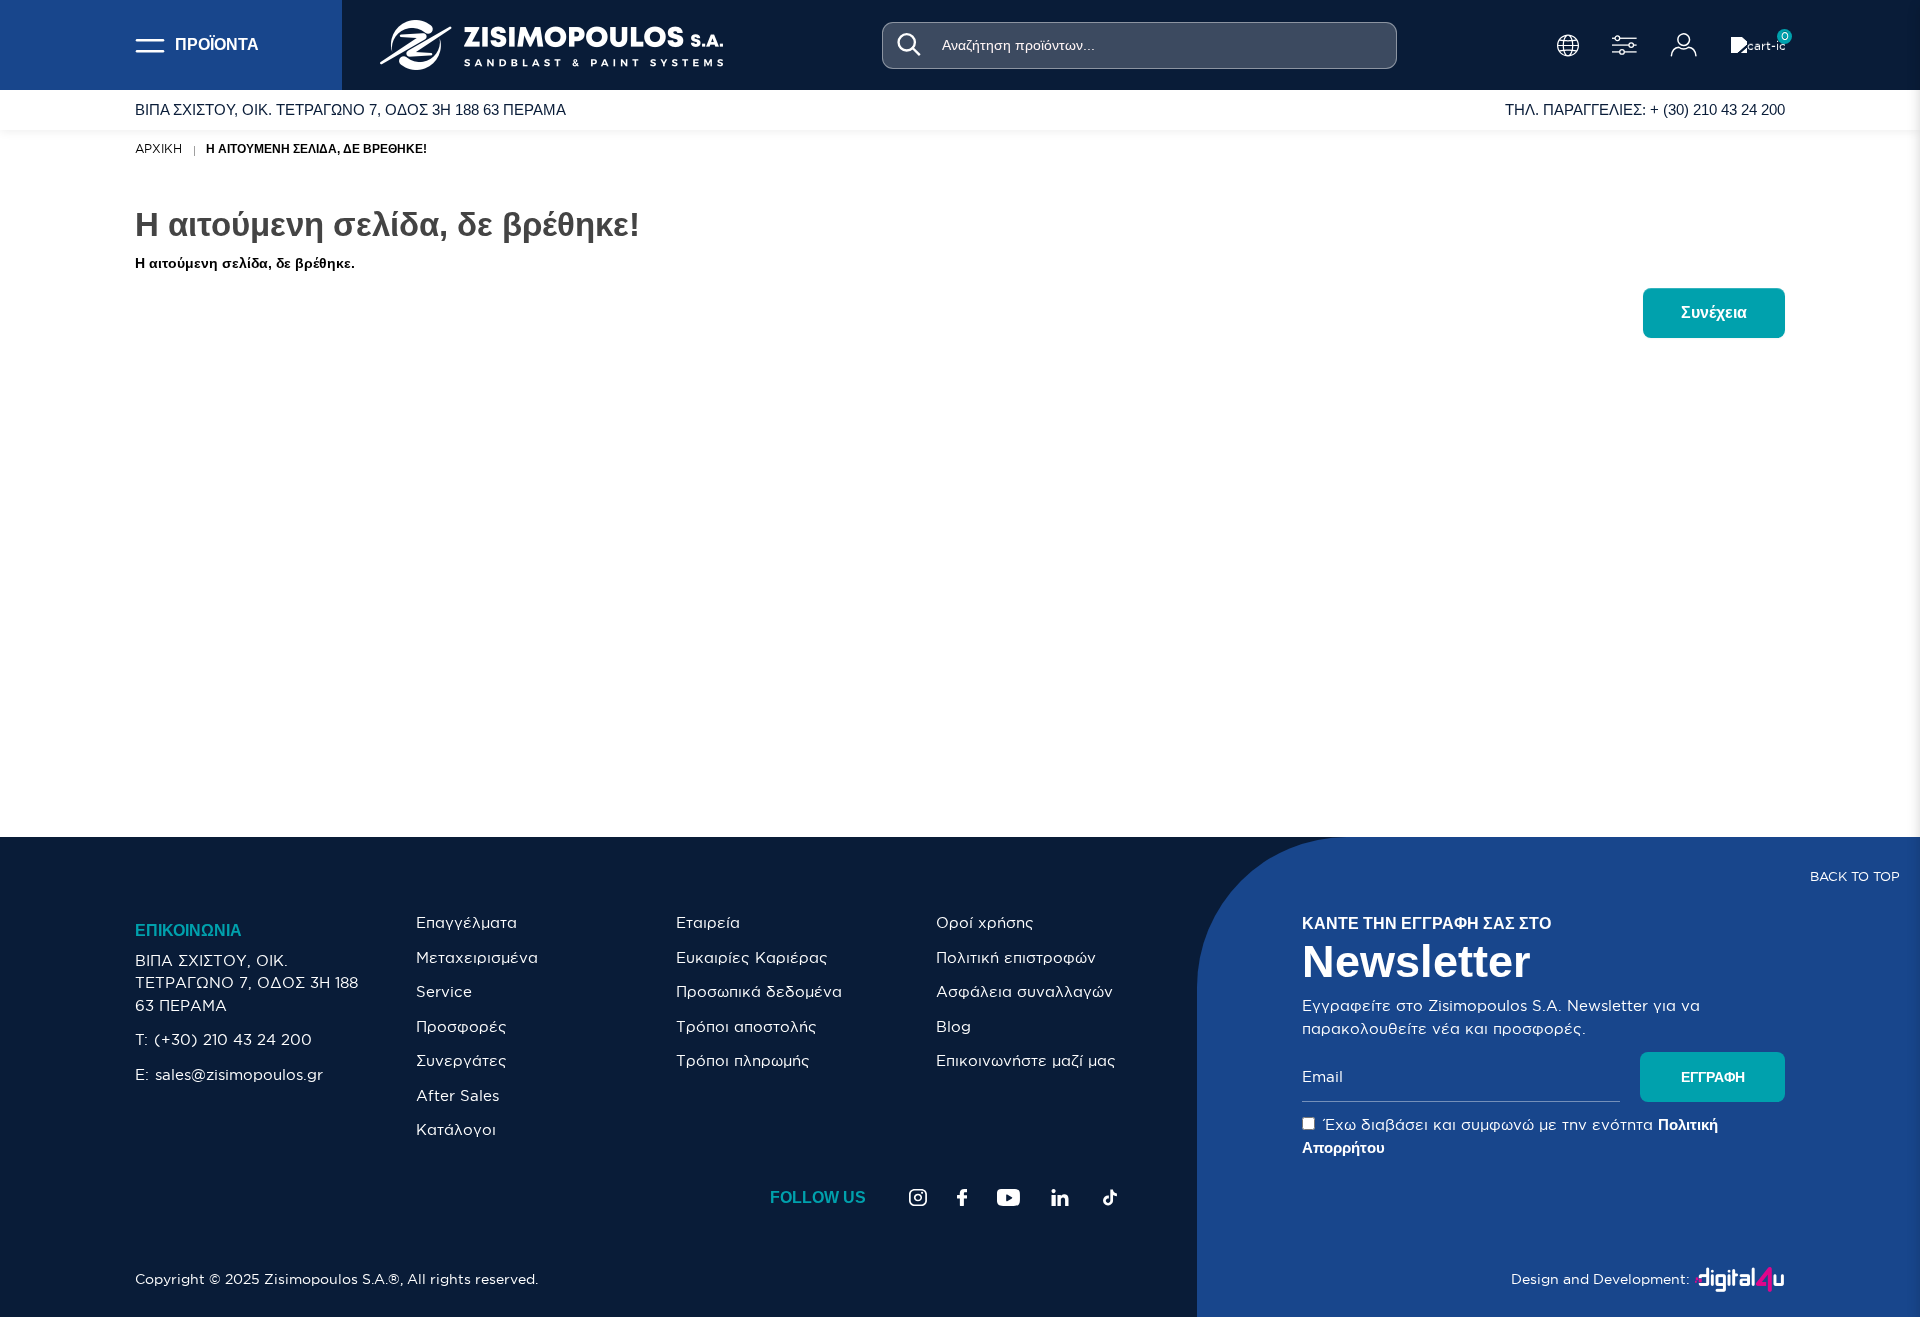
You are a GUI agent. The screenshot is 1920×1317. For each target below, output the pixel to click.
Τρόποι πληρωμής (743, 1060)
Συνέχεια (1714, 312)
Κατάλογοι (456, 1129)
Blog (953, 1026)
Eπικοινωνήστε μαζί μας (1026, 1060)
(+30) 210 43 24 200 (233, 1039)
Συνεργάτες (461, 1060)
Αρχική (158, 148)
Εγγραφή (1713, 1077)
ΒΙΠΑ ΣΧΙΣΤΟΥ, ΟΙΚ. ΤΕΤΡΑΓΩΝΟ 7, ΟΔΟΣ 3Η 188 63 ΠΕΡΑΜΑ (246, 983)
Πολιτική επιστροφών (1016, 957)
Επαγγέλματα (466, 922)
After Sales (457, 1095)
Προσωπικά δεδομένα (759, 991)
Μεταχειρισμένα (477, 957)
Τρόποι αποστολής (746, 1026)
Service (444, 991)
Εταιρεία (708, 922)
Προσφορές (461, 1026)
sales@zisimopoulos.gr (239, 1074)
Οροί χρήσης (985, 922)
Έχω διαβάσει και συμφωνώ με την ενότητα (1510, 1136)
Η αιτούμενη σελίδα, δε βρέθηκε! (316, 149)
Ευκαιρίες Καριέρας (752, 957)
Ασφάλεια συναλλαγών (1024, 991)
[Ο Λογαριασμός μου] (1684, 45)
